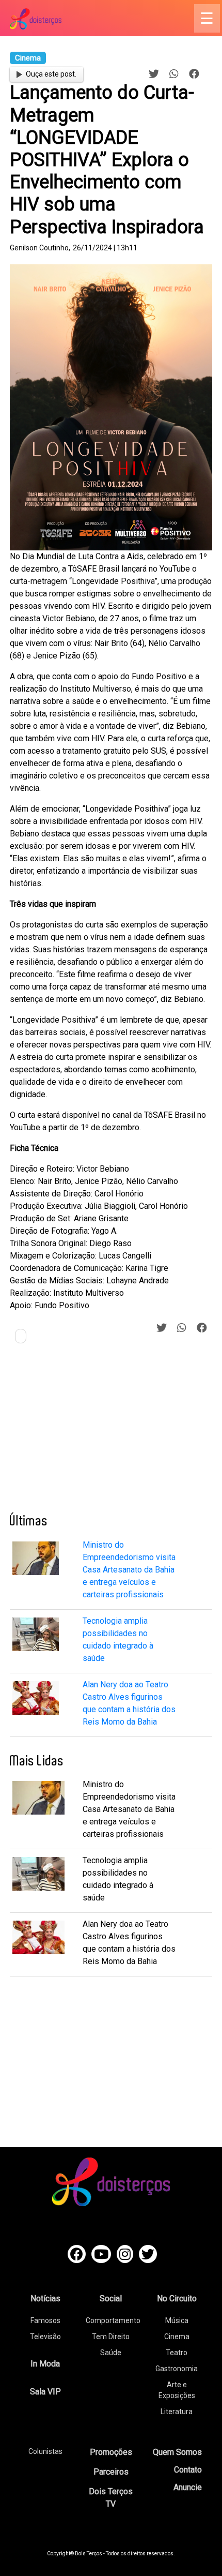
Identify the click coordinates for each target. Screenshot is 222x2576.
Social (111, 2298)
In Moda (45, 2364)
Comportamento (113, 2320)
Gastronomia (177, 2369)
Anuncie (188, 2487)
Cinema (177, 2337)
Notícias (45, 2298)
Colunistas (45, 2451)
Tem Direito (111, 2337)
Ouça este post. (51, 74)
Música (177, 2320)
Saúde (111, 2353)
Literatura (177, 2412)
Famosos (45, 2320)
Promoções (111, 2452)
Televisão (45, 2337)
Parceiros (111, 2472)
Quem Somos (177, 2452)
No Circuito (177, 2298)
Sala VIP (45, 2392)
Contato (188, 2470)
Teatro (177, 2353)
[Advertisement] (87, 1432)
